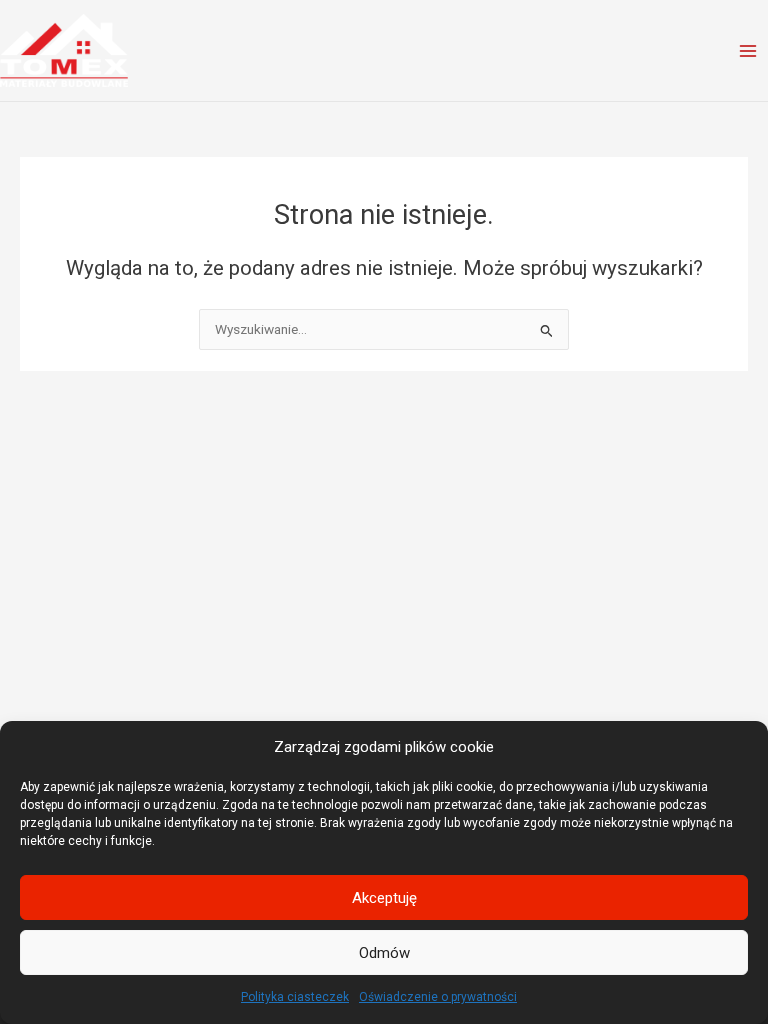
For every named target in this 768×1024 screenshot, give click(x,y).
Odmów (384, 953)
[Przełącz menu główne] (748, 50)
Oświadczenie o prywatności (438, 997)
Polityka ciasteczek (295, 997)
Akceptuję (384, 898)
